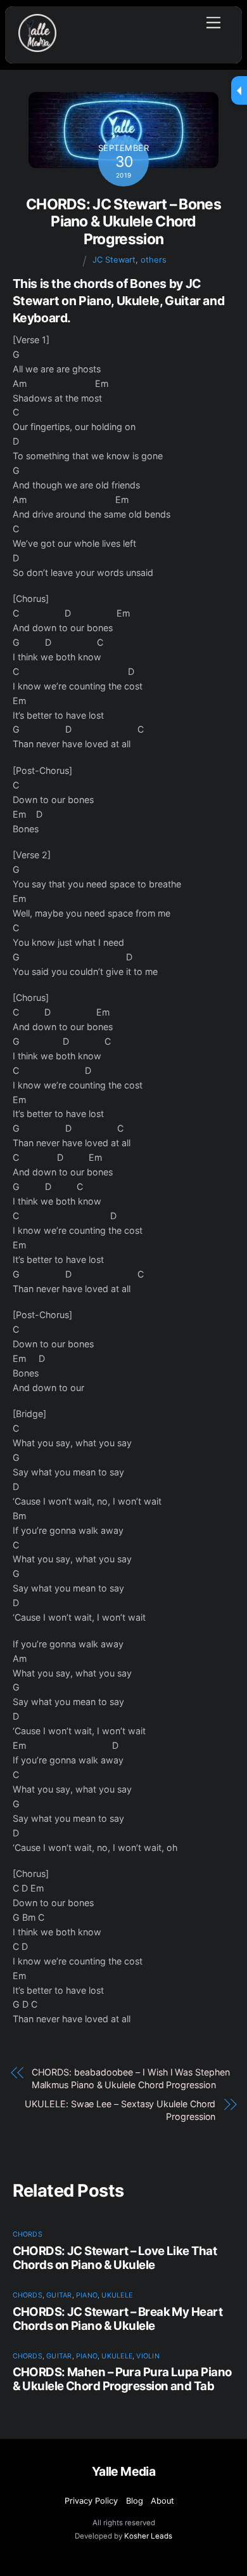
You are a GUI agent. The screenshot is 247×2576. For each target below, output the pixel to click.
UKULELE (117, 2295)
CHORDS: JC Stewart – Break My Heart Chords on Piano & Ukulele (117, 2318)
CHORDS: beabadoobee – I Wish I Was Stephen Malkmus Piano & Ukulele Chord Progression (131, 2078)
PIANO (87, 2295)
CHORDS (28, 2234)
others (154, 260)
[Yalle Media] (37, 47)
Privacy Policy (91, 2501)
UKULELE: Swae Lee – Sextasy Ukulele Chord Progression (120, 2110)
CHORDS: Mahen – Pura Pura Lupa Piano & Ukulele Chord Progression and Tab (122, 2379)
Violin (148, 2356)
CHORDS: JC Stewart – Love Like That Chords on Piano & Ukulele (115, 2258)
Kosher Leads (148, 2536)
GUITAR (59, 2295)
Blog (135, 2501)
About (162, 2501)
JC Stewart (114, 260)
